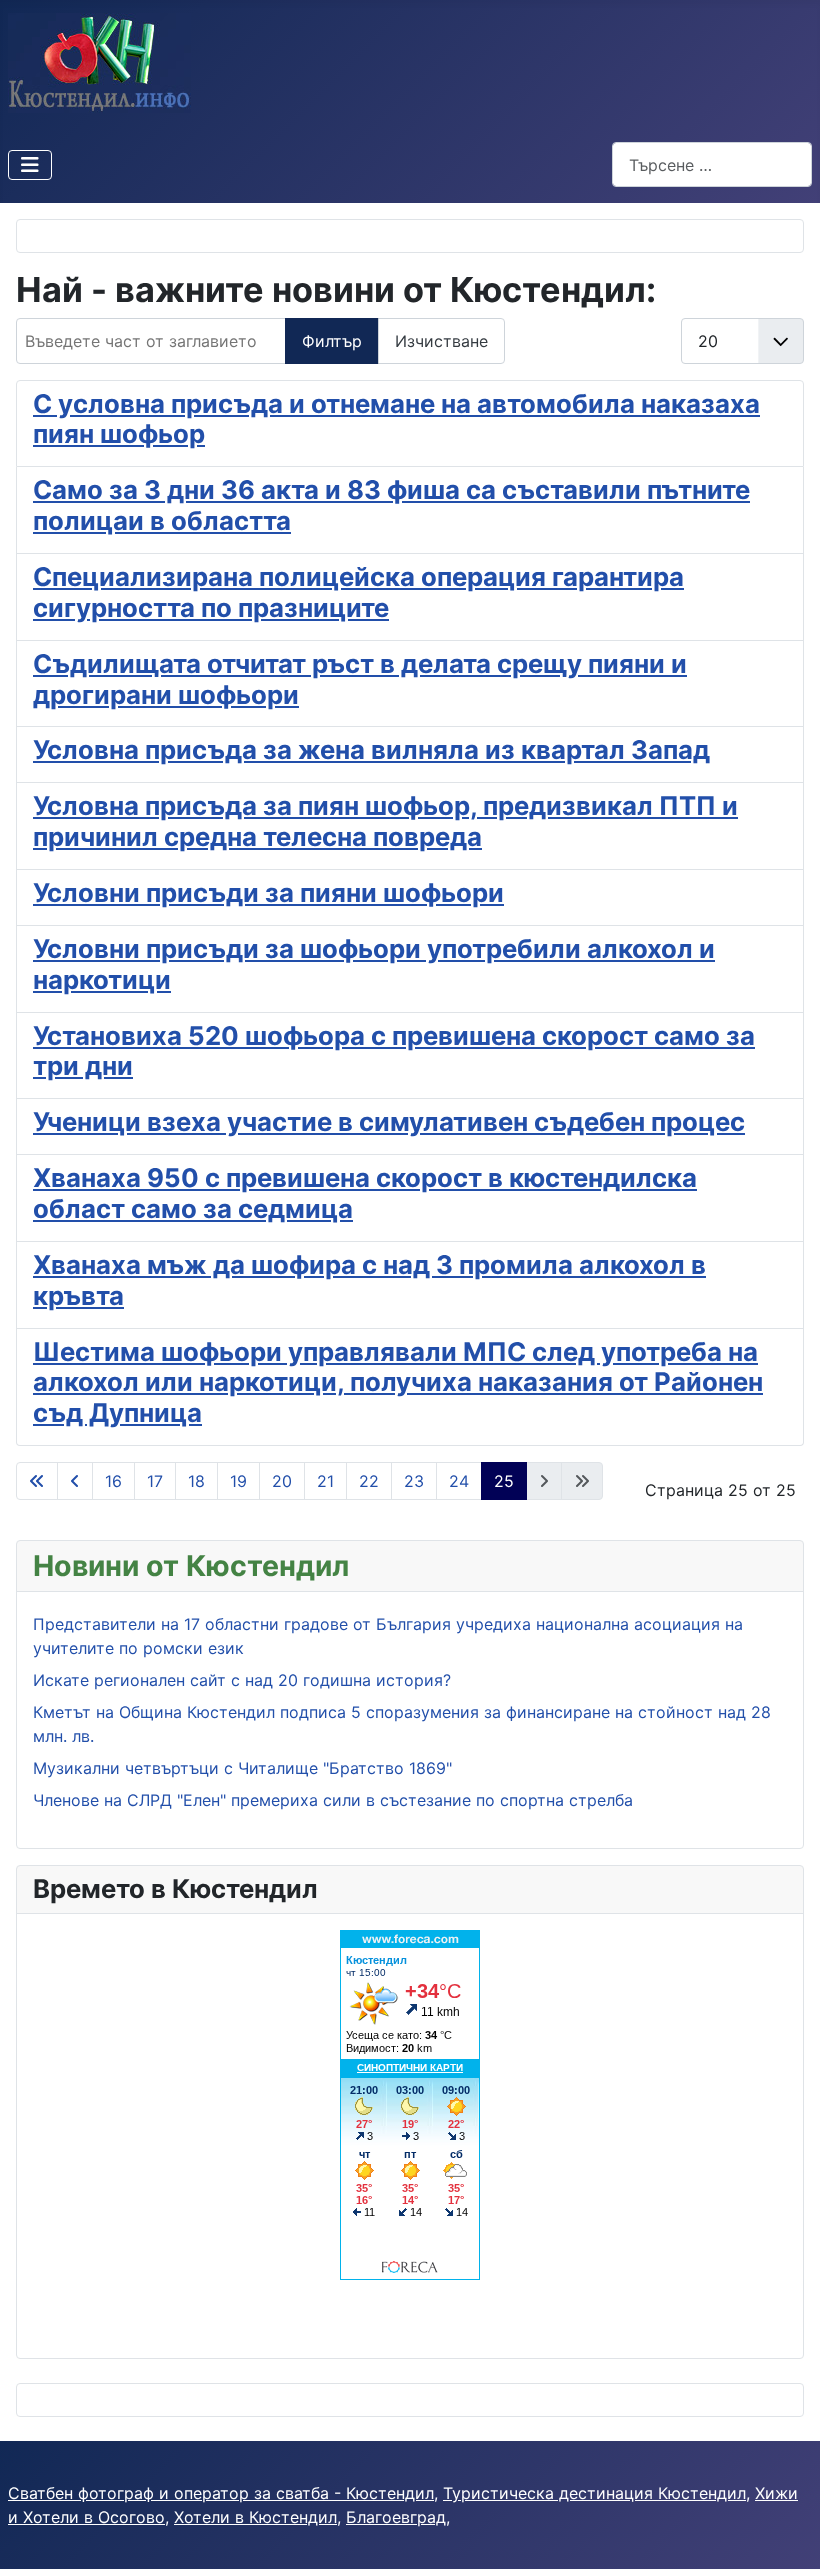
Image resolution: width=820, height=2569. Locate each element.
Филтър (332, 341)
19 (238, 1481)
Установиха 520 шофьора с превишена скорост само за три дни (394, 1051)
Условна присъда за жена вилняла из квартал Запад (371, 749)
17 (155, 1481)
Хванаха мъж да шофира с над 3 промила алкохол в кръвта (369, 1280)
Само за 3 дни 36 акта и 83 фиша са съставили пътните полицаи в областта (391, 505)
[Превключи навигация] (30, 165)
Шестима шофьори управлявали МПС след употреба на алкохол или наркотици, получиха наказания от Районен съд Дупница (398, 1382)
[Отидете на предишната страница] (75, 1481)
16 (113, 1481)
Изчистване (441, 341)
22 (369, 1481)
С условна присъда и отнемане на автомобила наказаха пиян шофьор (396, 419)
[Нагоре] (785, 2532)
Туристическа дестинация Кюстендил (594, 2493)
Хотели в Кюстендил (255, 2517)
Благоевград (396, 2517)
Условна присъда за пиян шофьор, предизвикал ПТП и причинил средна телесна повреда (385, 821)
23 (414, 1481)
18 (196, 1481)
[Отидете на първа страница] (37, 1481)
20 (282, 1481)
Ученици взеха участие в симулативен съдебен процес (389, 1121)
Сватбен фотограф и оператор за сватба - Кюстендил (221, 2493)
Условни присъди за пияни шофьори (268, 892)
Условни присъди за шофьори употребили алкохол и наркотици (374, 964)
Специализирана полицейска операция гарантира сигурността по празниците (358, 592)
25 (504, 1481)
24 (459, 1481)
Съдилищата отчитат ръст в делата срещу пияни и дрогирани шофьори (360, 679)
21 (325, 1481)
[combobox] (712, 164)
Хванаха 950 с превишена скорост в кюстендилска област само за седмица (365, 1193)
